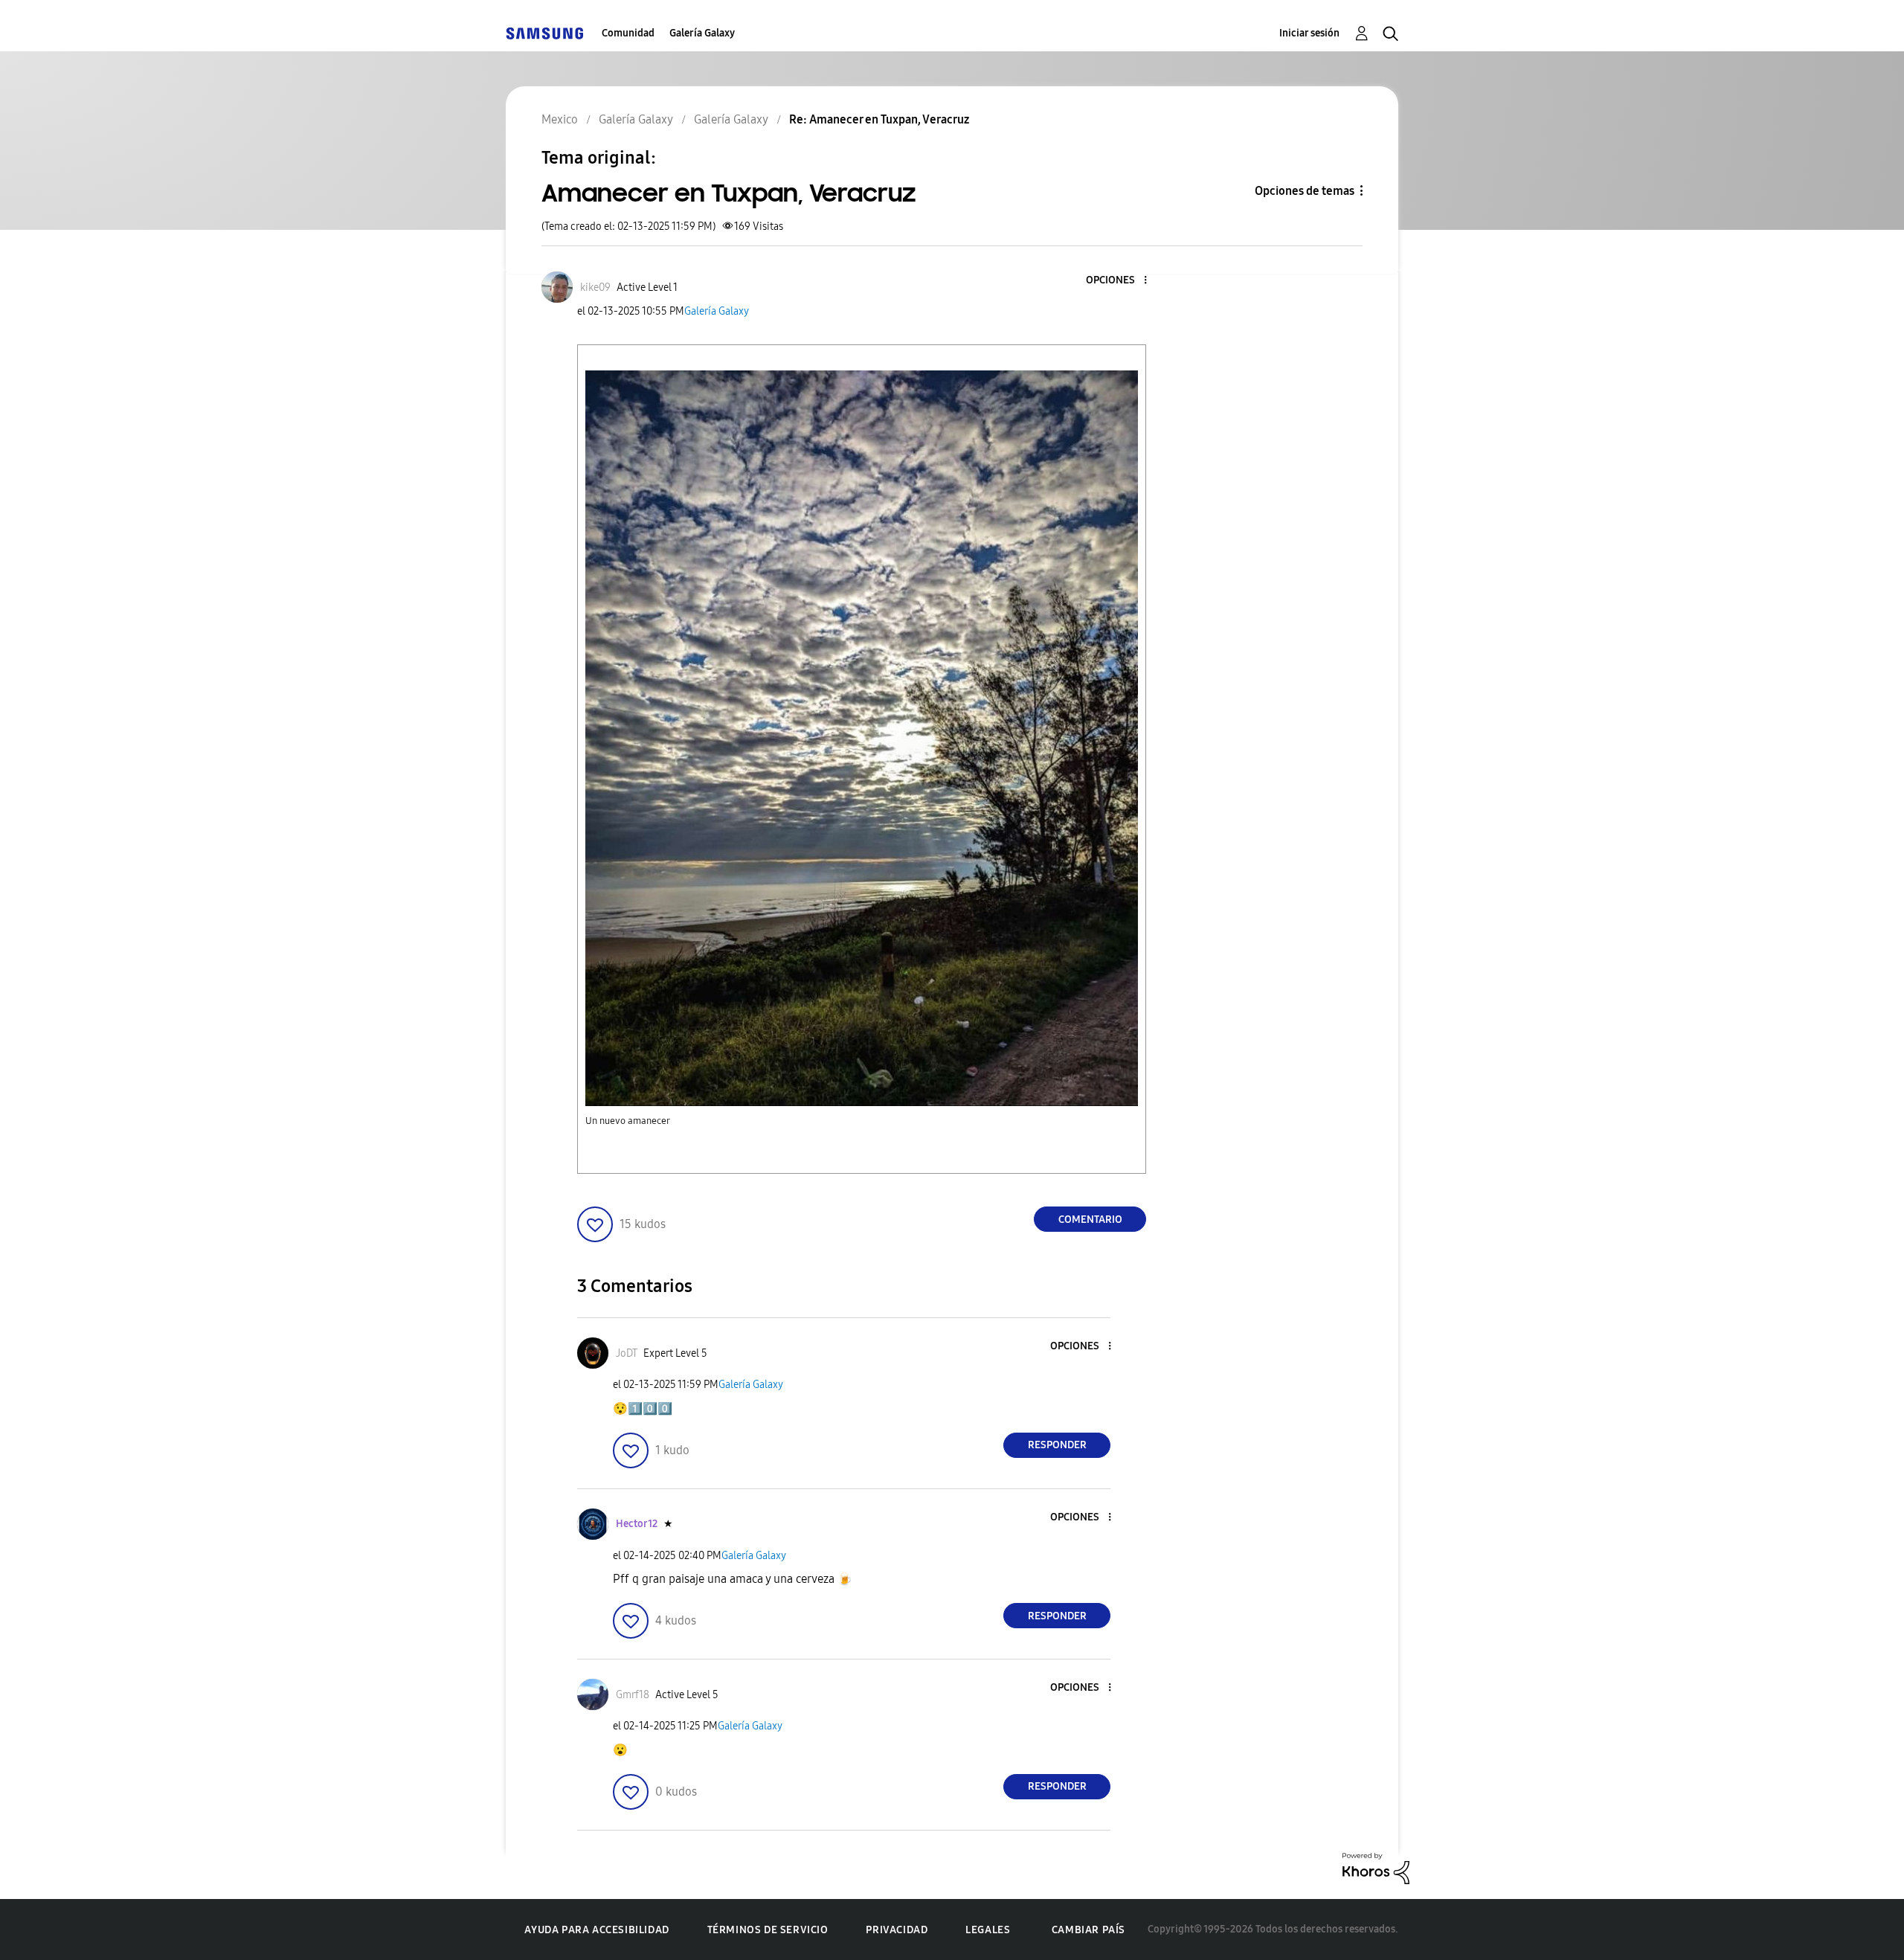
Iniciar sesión (1309, 33)
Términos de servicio (768, 1930)
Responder (1057, 1445)
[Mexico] (544, 33)
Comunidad (628, 33)
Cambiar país (1088, 1930)
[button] (1121, 281)
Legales (988, 1930)
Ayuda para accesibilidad (596, 1930)
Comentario (1090, 1220)
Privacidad (897, 1930)
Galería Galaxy (702, 33)
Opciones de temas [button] (1305, 191)
